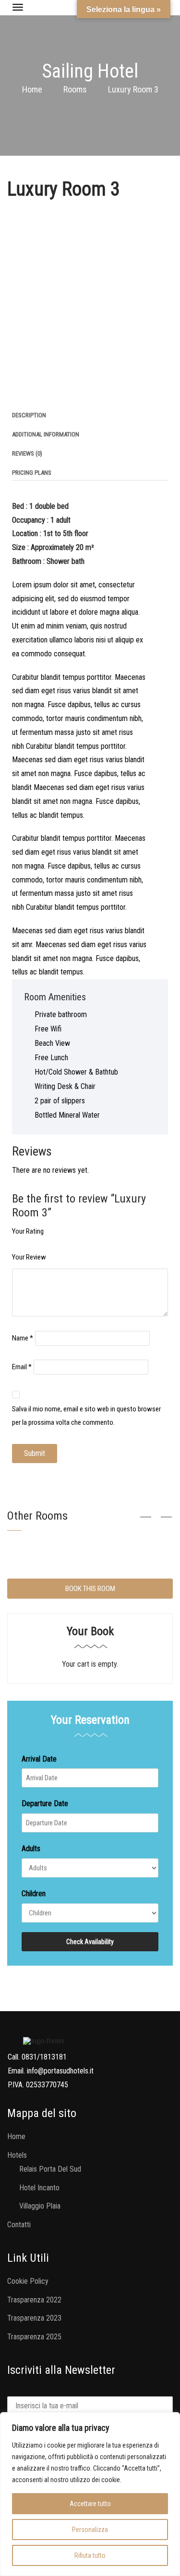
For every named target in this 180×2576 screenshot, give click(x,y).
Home (32, 89)
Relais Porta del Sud (50, 2169)
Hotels (17, 2155)
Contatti (19, 2225)
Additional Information (46, 434)
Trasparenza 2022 (34, 2300)
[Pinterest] (40, 391)
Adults (31, 1849)
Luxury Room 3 (64, 189)
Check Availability (90, 1942)
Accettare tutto (90, 2504)
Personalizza (90, 2530)
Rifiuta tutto (90, 2555)
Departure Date (45, 1803)
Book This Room (90, 1589)
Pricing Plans (32, 473)
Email (22, 1367)
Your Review (29, 1257)
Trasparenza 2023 (34, 2318)
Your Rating (28, 1231)
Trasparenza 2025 (34, 2337)
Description (29, 415)
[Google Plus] (55, 391)
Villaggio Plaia (40, 2206)
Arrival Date (39, 1759)
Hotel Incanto (39, 2188)
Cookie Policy (28, 2281)
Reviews (27, 453)
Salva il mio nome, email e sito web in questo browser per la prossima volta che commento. (86, 1416)
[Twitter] (25, 391)
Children (34, 1894)
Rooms (75, 89)
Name (23, 1338)
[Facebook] (10, 391)
